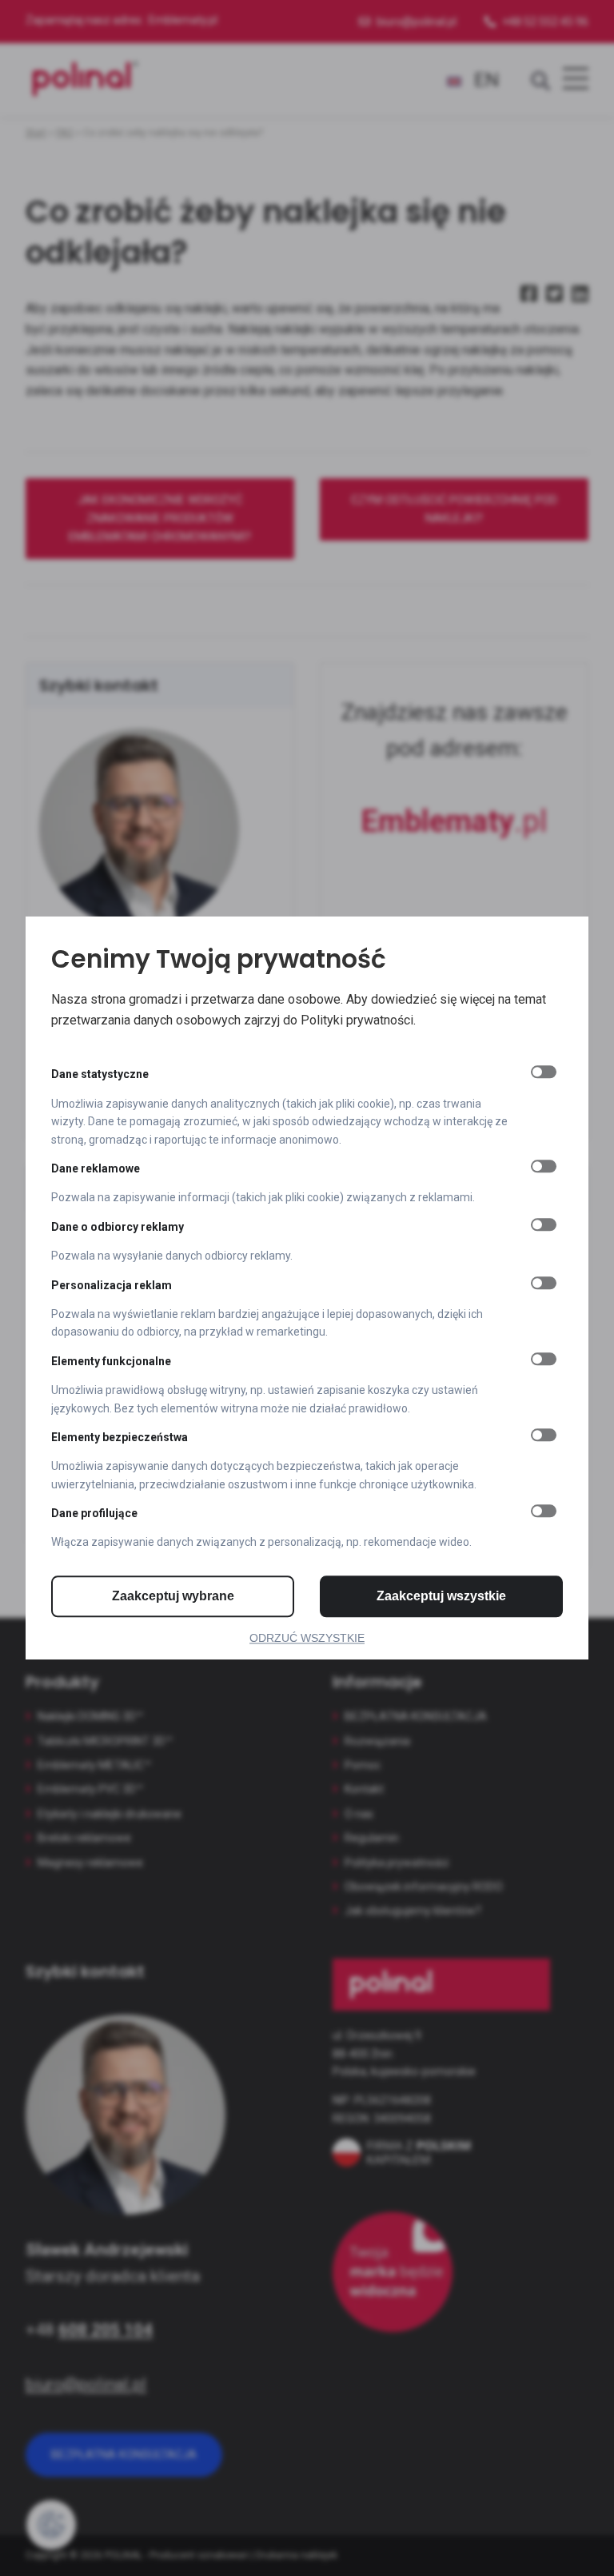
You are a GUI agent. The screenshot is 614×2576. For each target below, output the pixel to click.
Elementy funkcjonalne (111, 1361)
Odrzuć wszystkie (307, 1638)
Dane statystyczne (100, 1075)
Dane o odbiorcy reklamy (118, 1227)
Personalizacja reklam (112, 1285)
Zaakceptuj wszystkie (441, 1596)
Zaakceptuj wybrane (173, 1596)
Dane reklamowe (96, 1168)
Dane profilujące (94, 1513)
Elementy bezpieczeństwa (120, 1437)
